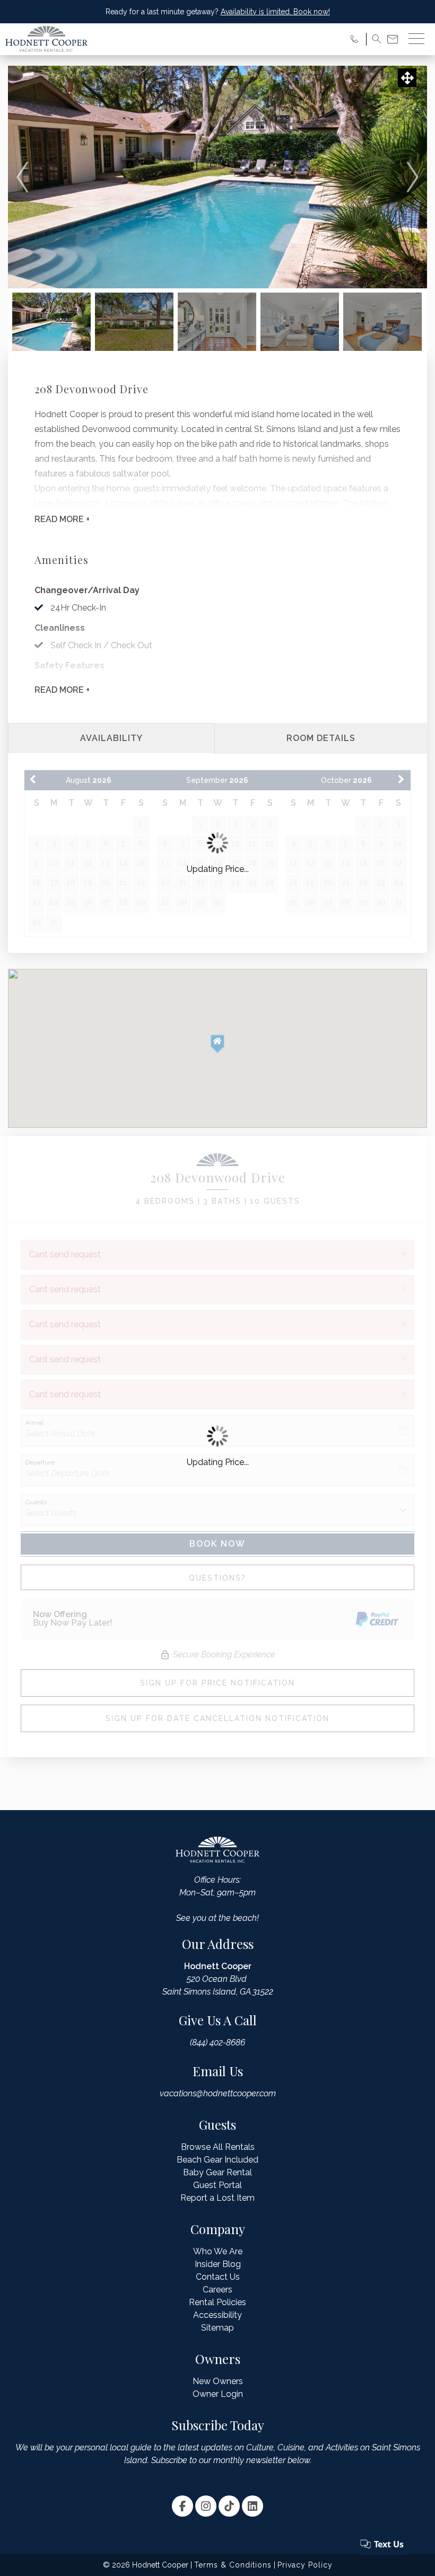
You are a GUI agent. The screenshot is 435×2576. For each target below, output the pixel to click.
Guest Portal (217, 2185)
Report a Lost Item (217, 2198)
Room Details (321, 738)
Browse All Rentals (218, 2147)
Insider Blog (218, 2264)
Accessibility (217, 2315)
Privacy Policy (305, 2565)
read (62, 519)
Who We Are (218, 2251)
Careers (217, 2290)
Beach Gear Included (217, 2160)
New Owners (218, 2381)
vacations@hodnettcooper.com (218, 2093)
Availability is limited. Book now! (275, 12)
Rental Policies (217, 2302)
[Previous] (22, 177)
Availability (111, 738)
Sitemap (217, 2328)
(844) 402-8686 (217, 2043)
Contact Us (218, 2277)
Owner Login (218, 2394)
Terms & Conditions (233, 2565)
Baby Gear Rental (217, 2172)
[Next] (413, 177)
